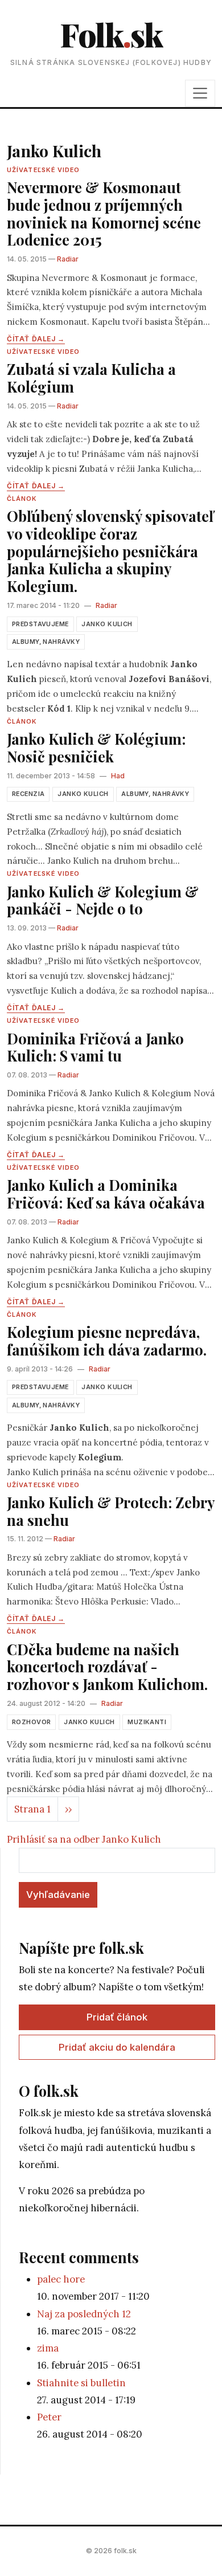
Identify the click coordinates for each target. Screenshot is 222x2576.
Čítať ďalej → (36, 339)
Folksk (111, 34)
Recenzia (28, 794)
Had (118, 776)
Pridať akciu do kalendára (117, 2047)
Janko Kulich (107, 624)
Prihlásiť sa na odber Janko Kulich (84, 1839)
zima (48, 2348)
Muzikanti (147, 1722)
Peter (49, 2417)
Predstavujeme (40, 624)
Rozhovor (31, 1722)
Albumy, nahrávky (46, 642)
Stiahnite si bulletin (81, 2383)
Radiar (68, 259)
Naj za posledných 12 (84, 2314)
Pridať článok (117, 2017)
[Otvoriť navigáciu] (200, 93)
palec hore (61, 2279)
